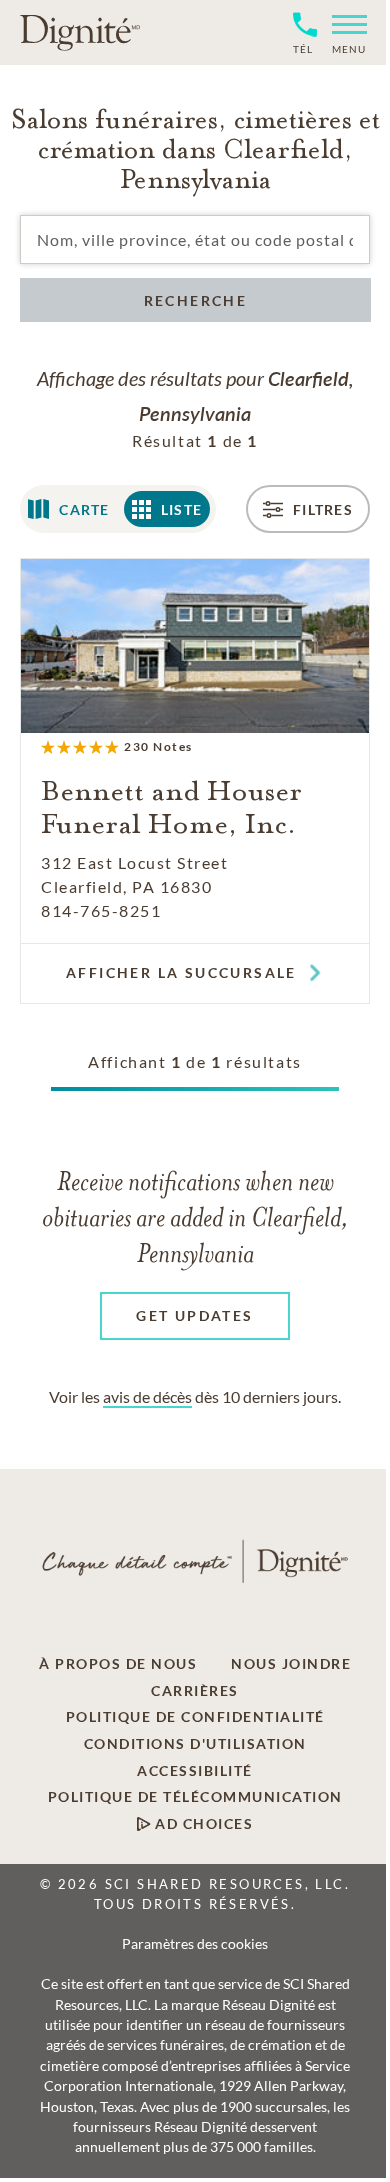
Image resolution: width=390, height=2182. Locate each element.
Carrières (195, 1691)
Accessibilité (195, 1771)
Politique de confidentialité (195, 1717)
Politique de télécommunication (195, 1797)
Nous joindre (291, 1664)
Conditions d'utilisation (195, 1744)
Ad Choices (202, 1824)
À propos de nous (118, 1664)
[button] (341, 32)
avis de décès (147, 1396)
